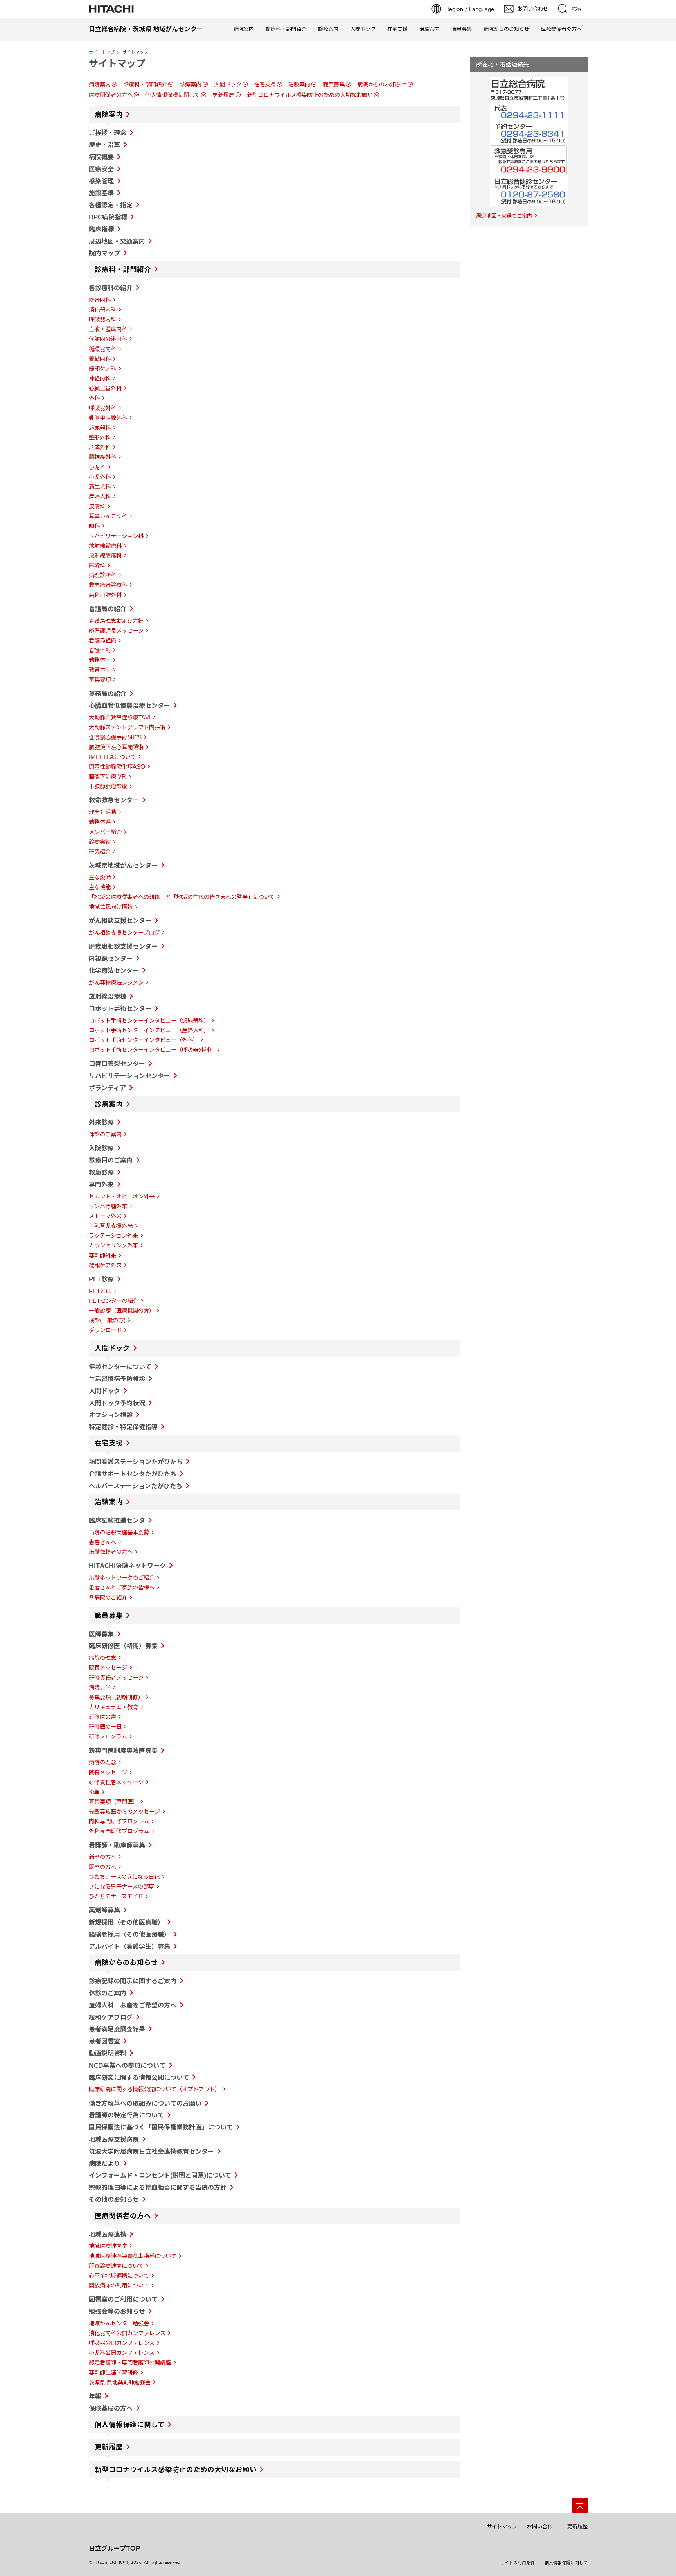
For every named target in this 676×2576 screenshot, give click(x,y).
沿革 (94, 1792)
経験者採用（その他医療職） (129, 1934)
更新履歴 (223, 95)
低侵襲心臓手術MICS (115, 737)
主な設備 (100, 877)
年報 (95, 2396)
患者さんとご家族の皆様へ (122, 1588)
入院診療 (101, 1148)
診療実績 (100, 842)
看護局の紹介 (108, 609)
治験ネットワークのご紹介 (122, 1578)
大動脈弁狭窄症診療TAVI (120, 718)
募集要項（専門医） (113, 1802)
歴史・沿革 (104, 145)
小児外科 (100, 477)
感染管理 (101, 181)
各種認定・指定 (111, 205)
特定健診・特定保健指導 (123, 1427)
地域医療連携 (108, 2234)
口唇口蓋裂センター (117, 1064)
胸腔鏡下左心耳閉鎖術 (116, 747)
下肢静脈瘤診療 (108, 786)
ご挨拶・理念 (108, 133)
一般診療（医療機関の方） (122, 1311)
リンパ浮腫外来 (108, 1206)
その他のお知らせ (114, 2199)
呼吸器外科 (102, 408)
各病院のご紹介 (108, 1598)
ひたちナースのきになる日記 (124, 1877)
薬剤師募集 (104, 1910)
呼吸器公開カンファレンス (122, 2343)
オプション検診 (111, 1415)
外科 (94, 398)
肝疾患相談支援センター (123, 946)
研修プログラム (108, 1736)
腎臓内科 (100, 359)
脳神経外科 (102, 457)
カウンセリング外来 (113, 1245)
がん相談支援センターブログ (124, 933)
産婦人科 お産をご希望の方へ (133, 2005)
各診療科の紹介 (111, 288)
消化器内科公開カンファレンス (127, 2333)
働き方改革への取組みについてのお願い (145, 2103)
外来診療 (101, 1122)
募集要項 (100, 680)
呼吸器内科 (102, 319)
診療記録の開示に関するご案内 (133, 1981)
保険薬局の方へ (111, 2408)
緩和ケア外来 (105, 1265)
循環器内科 (102, 349)
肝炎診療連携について (116, 2266)
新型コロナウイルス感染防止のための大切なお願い (310, 95)
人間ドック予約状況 (117, 1403)
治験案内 (430, 29)
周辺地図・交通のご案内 (504, 216)
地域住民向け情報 (111, 907)
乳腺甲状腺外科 (108, 418)
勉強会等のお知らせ (117, 2311)
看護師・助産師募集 (117, 1845)
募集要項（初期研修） (116, 1697)
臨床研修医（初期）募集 (123, 1646)
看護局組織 (102, 640)
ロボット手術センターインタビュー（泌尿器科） (149, 1021)
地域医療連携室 (108, 2246)
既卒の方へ (102, 1867)
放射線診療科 (105, 546)
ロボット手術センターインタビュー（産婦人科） (149, 1030)
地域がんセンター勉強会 (119, 2323)
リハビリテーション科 (116, 536)
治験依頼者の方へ (111, 1552)
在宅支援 (397, 29)
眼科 (94, 526)
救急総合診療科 (108, 585)
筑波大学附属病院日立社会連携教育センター (151, 2151)
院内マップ (104, 253)
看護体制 (100, 650)
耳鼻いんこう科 (108, 516)
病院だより (104, 2163)
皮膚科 (97, 506)
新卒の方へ (102, 1857)
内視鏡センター (111, 958)
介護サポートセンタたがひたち (133, 1474)
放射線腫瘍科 (105, 556)
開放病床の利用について (119, 2285)
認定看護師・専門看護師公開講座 (130, 2363)
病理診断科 (102, 575)
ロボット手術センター (120, 1008)
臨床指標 (101, 229)
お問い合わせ (542, 2526)
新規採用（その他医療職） (126, 1922)
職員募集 (462, 29)
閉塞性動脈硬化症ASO (117, 767)
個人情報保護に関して (173, 95)
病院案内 (244, 29)
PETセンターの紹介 (114, 1301)
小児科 (97, 467)
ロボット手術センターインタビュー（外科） (144, 1040)
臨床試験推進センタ (117, 1520)
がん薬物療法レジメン (116, 983)
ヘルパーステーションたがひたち (136, 1486)
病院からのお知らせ (506, 29)
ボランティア (107, 1088)
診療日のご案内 (111, 1160)
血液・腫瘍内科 (108, 329)
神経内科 (100, 379)
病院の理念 (102, 1658)
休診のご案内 (105, 1134)
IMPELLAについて (112, 757)
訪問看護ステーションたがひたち (136, 1462)
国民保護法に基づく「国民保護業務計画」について (161, 2127)
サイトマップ (502, 2526)
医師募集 (101, 1634)
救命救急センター (114, 800)
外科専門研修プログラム (119, 1831)
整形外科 (100, 438)
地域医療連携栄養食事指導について (133, 2256)
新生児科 (100, 487)
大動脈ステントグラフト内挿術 (127, 727)
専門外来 (101, 1184)
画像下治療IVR (107, 777)
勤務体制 (100, 660)
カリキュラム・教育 (113, 1707)
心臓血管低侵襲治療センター (129, 705)
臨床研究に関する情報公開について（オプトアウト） (155, 2089)
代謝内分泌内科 (108, 339)
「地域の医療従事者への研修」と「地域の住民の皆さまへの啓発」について (182, 897)
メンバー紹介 (105, 832)
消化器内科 (102, 310)
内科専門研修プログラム (119, 1821)
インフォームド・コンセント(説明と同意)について (160, 2175)
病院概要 (101, 157)
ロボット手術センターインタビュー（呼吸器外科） (152, 1050)
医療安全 (101, 169)
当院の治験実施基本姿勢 (119, 1532)
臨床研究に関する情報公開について (139, 2077)
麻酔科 (97, 565)
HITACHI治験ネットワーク (127, 1566)
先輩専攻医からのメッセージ (124, 1812)
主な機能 (100, 887)
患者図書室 (104, 2041)
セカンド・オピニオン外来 (122, 1197)
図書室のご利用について (123, 2299)
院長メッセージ (108, 1668)
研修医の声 (102, 1717)
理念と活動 (102, 812)
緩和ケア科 (102, 369)
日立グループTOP (114, 2548)
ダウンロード (105, 1330)
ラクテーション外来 (113, 1236)
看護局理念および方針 (116, 621)
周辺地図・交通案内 (117, 241)
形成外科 (100, 447)
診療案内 (328, 29)
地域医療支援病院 (114, 2139)
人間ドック (363, 29)
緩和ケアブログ (111, 2017)
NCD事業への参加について (127, 2065)
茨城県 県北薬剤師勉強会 (120, 2382)
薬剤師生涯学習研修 (113, 2373)
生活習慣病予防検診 (117, 1379)
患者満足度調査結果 (117, 2029)
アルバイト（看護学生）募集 (129, 1946)
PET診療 (101, 1279)
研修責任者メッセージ (116, 1678)
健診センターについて (120, 1367)
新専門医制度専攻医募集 (123, 1751)
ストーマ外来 (105, 1216)
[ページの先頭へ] (580, 2506)
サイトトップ (102, 52)
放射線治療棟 (108, 996)
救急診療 (101, 1172)
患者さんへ (102, 1542)
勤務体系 (100, 822)
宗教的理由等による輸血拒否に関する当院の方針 (158, 2187)
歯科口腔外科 (105, 595)
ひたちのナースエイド (116, 1896)
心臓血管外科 (105, 388)
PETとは (100, 1291)
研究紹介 (100, 852)
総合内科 (100, 300)
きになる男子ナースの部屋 (121, 1887)
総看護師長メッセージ (116, 631)
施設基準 (101, 193)
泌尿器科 (100, 428)
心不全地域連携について (119, 2276)
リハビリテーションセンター (129, 1076)
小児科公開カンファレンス (122, 2353)
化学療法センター (114, 970)
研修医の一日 (105, 1727)
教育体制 (100, 670)
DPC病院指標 (108, 217)
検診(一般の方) (107, 1320)
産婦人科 (100, 497)
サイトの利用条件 (518, 2563)
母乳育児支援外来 (111, 1226)
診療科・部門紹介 (286, 29)
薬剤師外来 (102, 1256)
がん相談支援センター (120, 920)
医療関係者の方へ (561, 29)
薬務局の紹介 (108, 694)
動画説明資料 (108, 2053)
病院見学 (100, 1688)
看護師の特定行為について (126, 2115)
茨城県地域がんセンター (123, 865)
